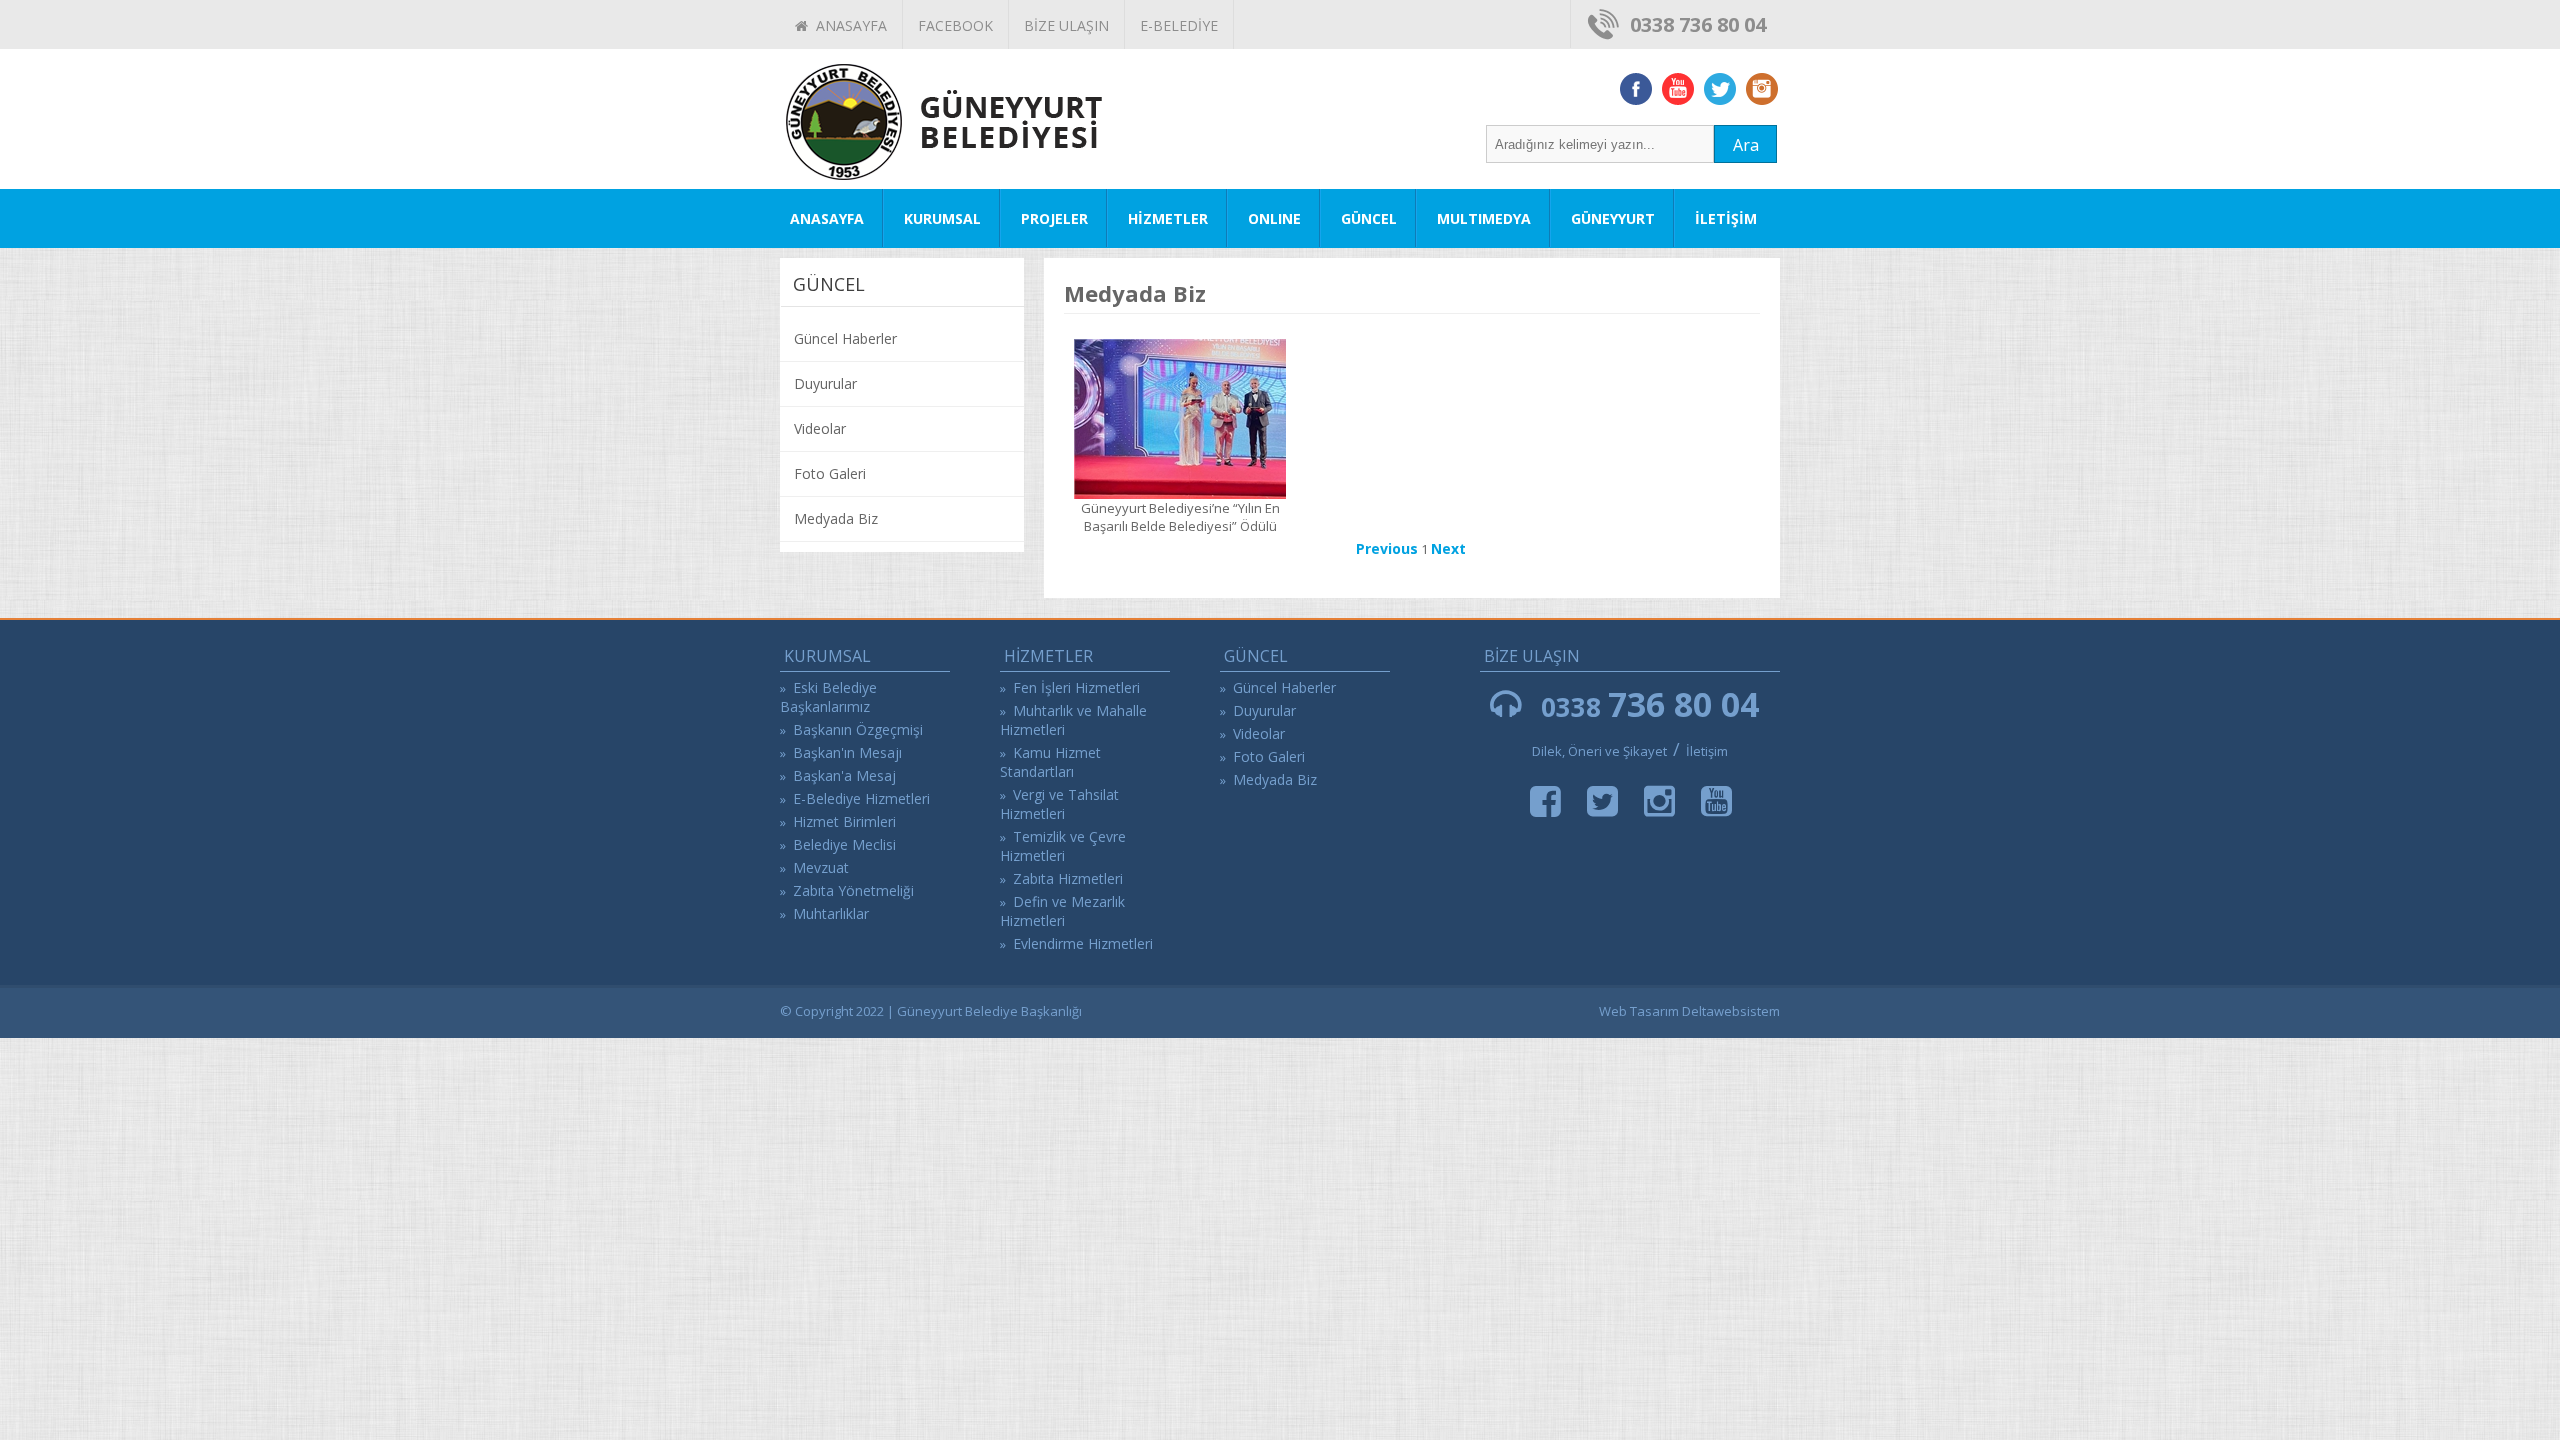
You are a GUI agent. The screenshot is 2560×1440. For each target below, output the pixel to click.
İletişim (1707, 751)
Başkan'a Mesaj (844, 775)
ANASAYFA (847, 25)
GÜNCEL (1369, 218)
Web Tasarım (1639, 1011)
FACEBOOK (955, 25)
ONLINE (1274, 218)
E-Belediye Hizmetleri (861, 798)
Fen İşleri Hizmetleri (1076, 687)
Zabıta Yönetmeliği (853, 890)
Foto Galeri (830, 473)
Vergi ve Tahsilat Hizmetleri (1059, 804)
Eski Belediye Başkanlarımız (828, 697)
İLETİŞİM (1726, 218)
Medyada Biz (836, 518)
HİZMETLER (1168, 218)
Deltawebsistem (1731, 1011)
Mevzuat (821, 867)
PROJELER (1054, 218)
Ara (1746, 145)
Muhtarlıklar (831, 913)
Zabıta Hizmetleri (1068, 878)
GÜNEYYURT (1613, 218)
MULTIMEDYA (1484, 218)
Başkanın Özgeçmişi (858, 729)
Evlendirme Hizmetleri (1083, 943)
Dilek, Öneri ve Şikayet (1599, 751)
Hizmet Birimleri (844, 821)
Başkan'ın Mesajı (847, 752)
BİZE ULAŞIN (1066, 25)
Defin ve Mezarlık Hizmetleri (1062, 911)
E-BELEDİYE (1179, 25)
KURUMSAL (942, 218)
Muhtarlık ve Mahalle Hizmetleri (1073, 720)
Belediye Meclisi (844, 844)
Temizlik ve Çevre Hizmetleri (1063, 846)
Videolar (820, 428)
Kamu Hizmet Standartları (1050, 762)
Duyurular (825, 383)
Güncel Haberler (845, 338)
